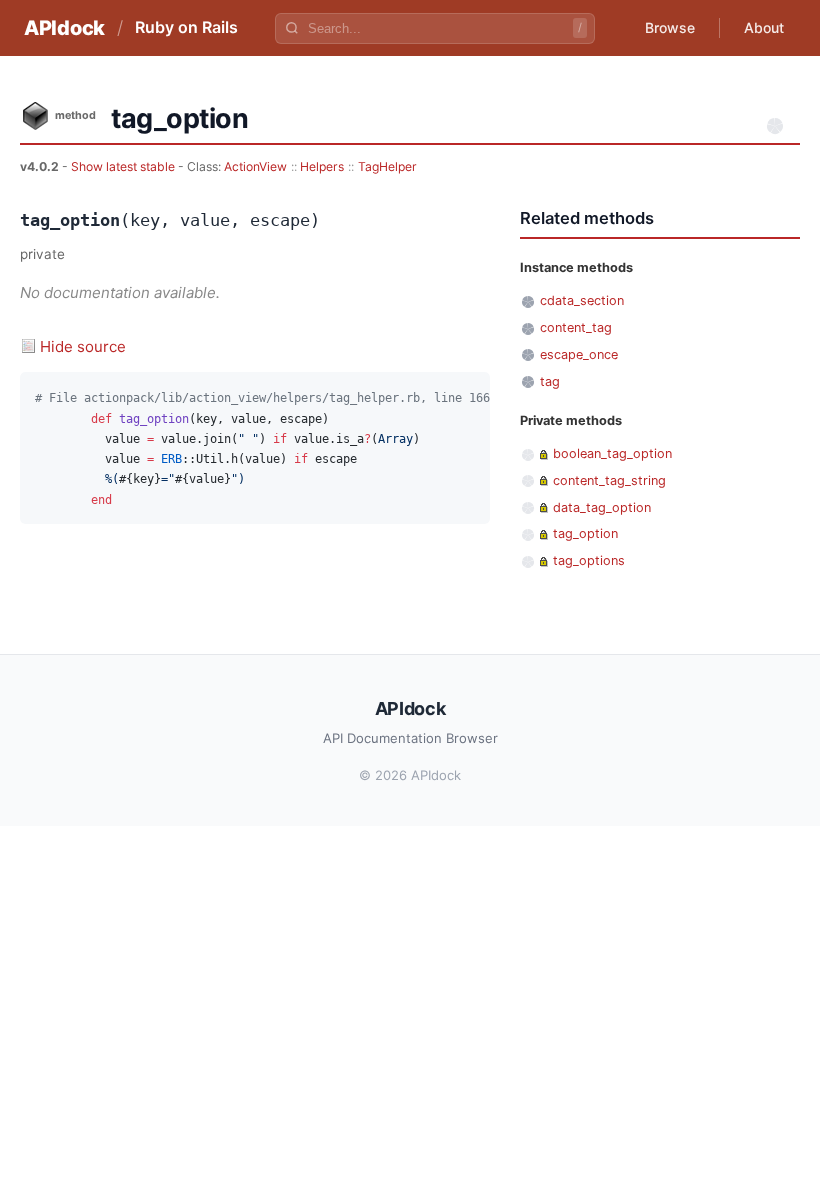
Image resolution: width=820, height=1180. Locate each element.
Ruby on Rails (186, 27)
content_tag (576, 327)
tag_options (589, 560)
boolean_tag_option (612, 453)
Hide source (83, 346)
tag (550, 381)
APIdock (64, 28)
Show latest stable (124, 166)
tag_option (585, 533)
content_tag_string (609, 480)
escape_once (579, 354)
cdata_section (582, 300)
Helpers (322, 166)
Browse (670, 27)
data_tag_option (602, 507)
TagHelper (387, 166)
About (764, 27)
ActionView (255, 166)
